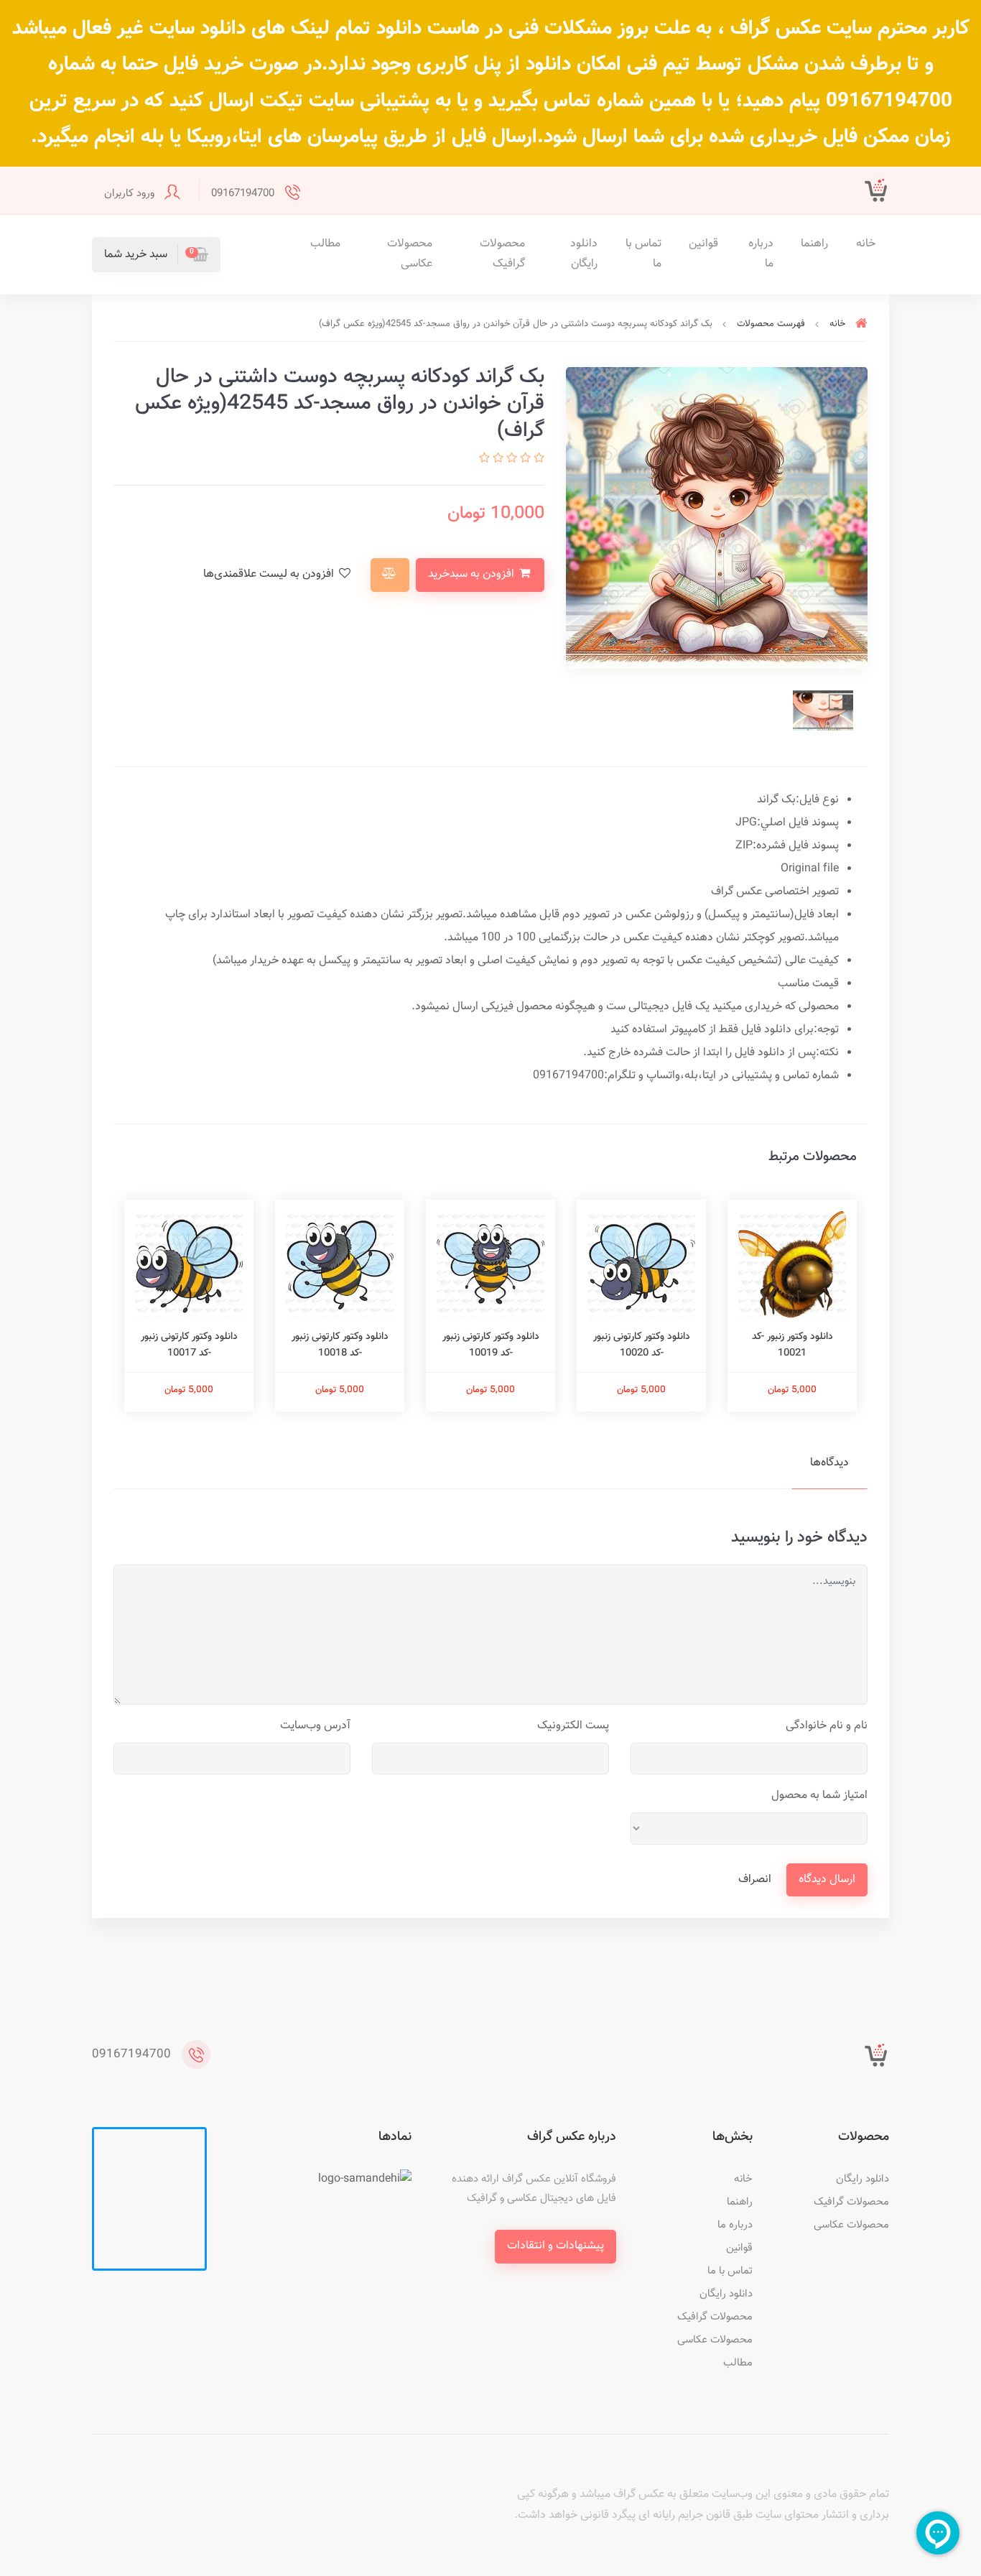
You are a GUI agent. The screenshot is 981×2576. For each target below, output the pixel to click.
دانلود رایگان (584, 254)
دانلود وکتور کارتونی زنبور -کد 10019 (491, 1345)
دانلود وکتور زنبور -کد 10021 (792, 1345)
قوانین (703, 244)
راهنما (814, 244)
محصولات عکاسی (410, 254)
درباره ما (761, 254)
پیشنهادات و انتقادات (555, 2246)
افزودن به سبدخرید (473, 574)
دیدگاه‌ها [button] (829, 1463)
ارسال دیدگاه (827, 1880)
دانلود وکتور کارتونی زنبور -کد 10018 (340, 1345)
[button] (156, 255)
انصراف (755, 1880)
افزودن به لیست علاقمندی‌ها (270, 574)
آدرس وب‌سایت (315, 1726)
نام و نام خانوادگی (827, 1726)
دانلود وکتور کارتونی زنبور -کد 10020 (642, 1345)
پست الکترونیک (573, 1726)
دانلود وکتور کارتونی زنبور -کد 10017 (189, 1345)
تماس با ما (643, 254)
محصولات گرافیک (502, 254)
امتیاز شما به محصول (819, 1796)
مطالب (325, 244)
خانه (866, 244)
